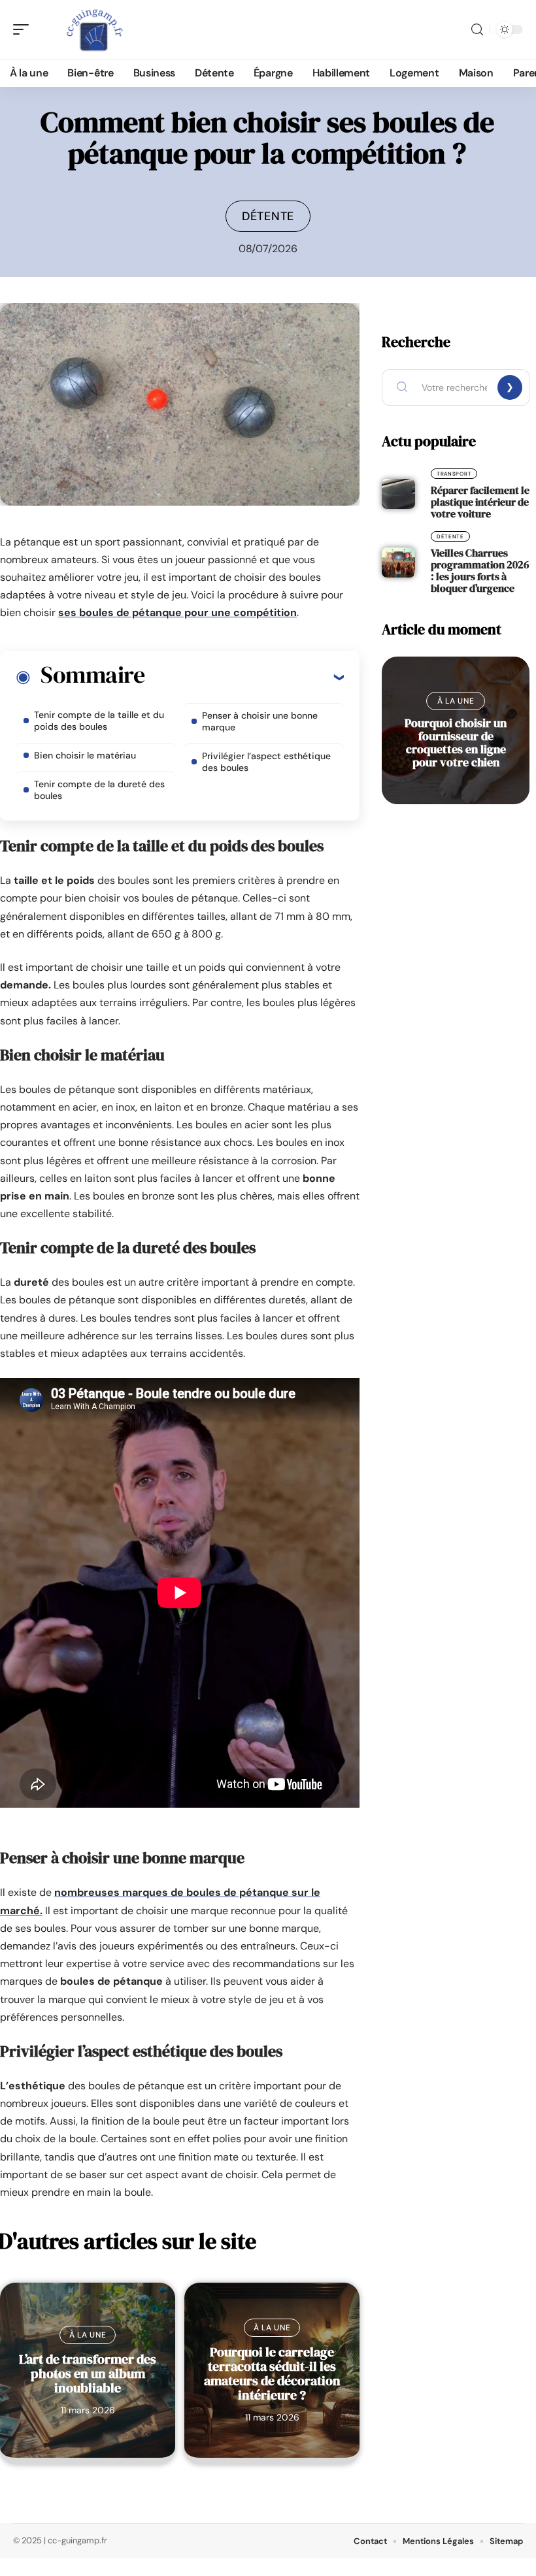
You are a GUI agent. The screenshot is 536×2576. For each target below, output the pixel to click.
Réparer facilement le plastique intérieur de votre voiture (480, 502)
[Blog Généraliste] (94, 29)
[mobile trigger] (24, 29)
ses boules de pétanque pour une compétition (177, 612)
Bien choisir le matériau (85, 755)
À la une (88, 2335)
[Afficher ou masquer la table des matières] (244, 677)
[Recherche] (477, 30)
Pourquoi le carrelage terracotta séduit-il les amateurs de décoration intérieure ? (272, 2373)
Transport (454, 474)
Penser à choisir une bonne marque (260, 721)
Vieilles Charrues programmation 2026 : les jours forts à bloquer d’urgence (480, 570)
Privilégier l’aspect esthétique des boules (266, 762)
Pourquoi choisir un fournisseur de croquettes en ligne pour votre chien (456, 742)
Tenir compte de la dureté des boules (99, 790)
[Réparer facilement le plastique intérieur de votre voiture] (398, 494)
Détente (268, 216)
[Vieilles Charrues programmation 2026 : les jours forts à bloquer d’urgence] (398, 562)
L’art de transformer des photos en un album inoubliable (88, 2373)
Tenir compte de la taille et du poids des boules (99, 721)
